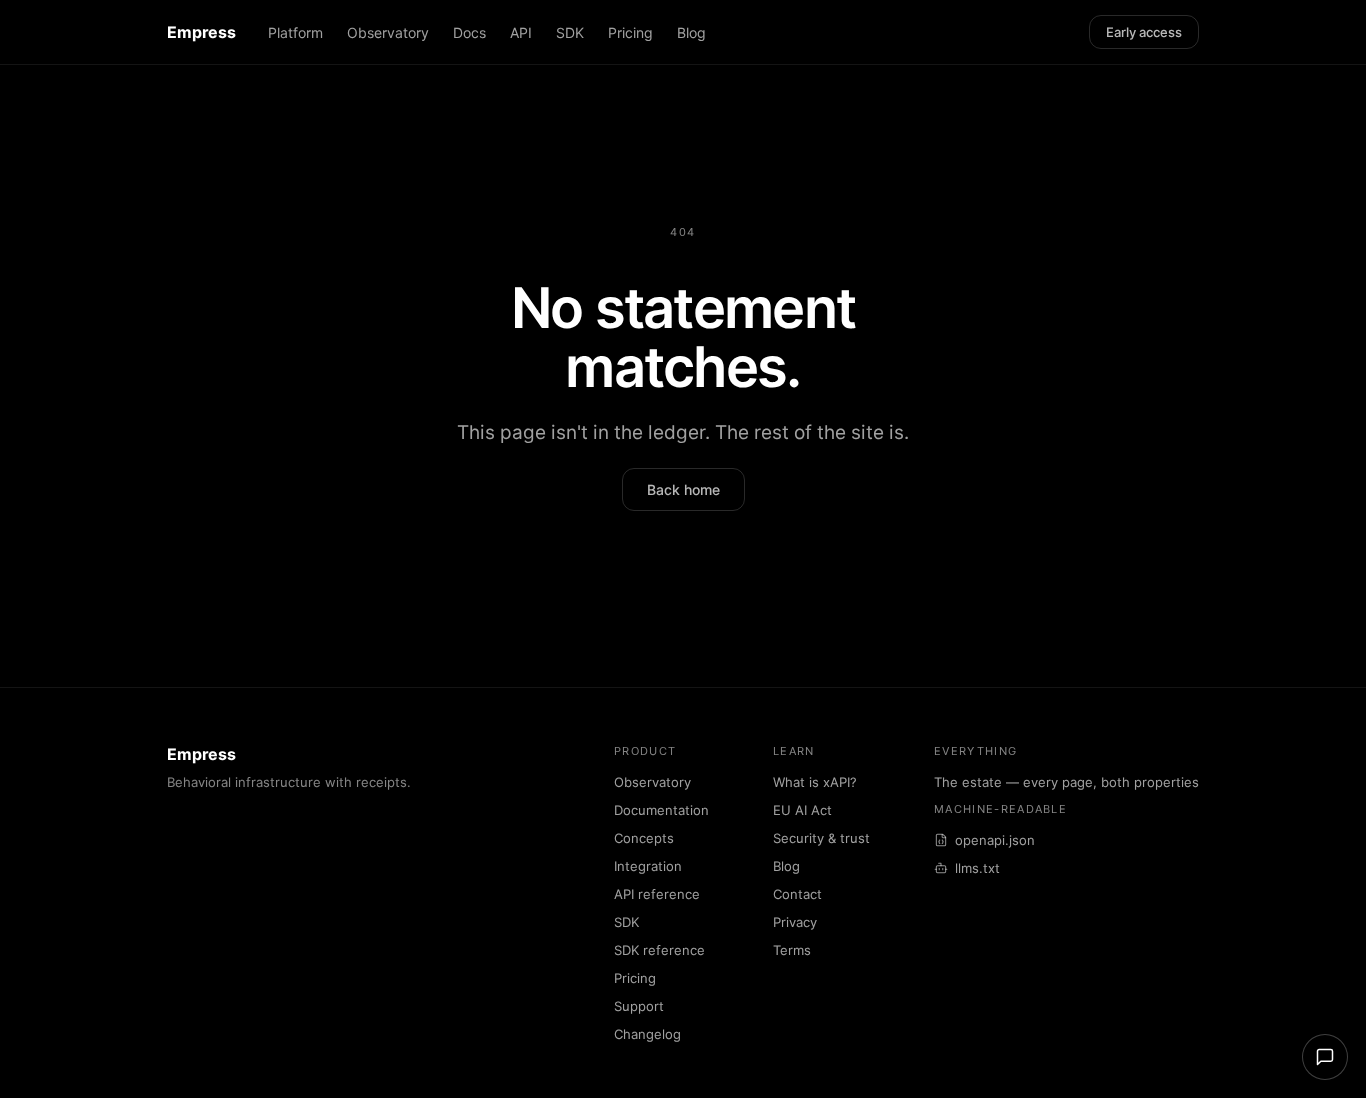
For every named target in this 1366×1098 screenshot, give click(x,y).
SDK (570, 32)
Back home (683, 489)
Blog (691, 32)
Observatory (388, 32)
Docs (469, 32)
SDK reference (659, 950)
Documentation (661, 810)
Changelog (647, 1034)
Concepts (644, 838)
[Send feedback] (1325, 1057)
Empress (201, 32)
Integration (648, 866)
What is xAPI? (815, 782)
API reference (657, 894)
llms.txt (977, 868)
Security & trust (821, 838)
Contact (797, 894)
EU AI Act (802, 810)
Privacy (795, 922)
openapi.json (995, 840)
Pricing (630, 32)
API (521, 32)
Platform (295, 32)
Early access (1144, 32)
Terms (792, 950)
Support (639, 1006)
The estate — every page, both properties (1066, 782)
